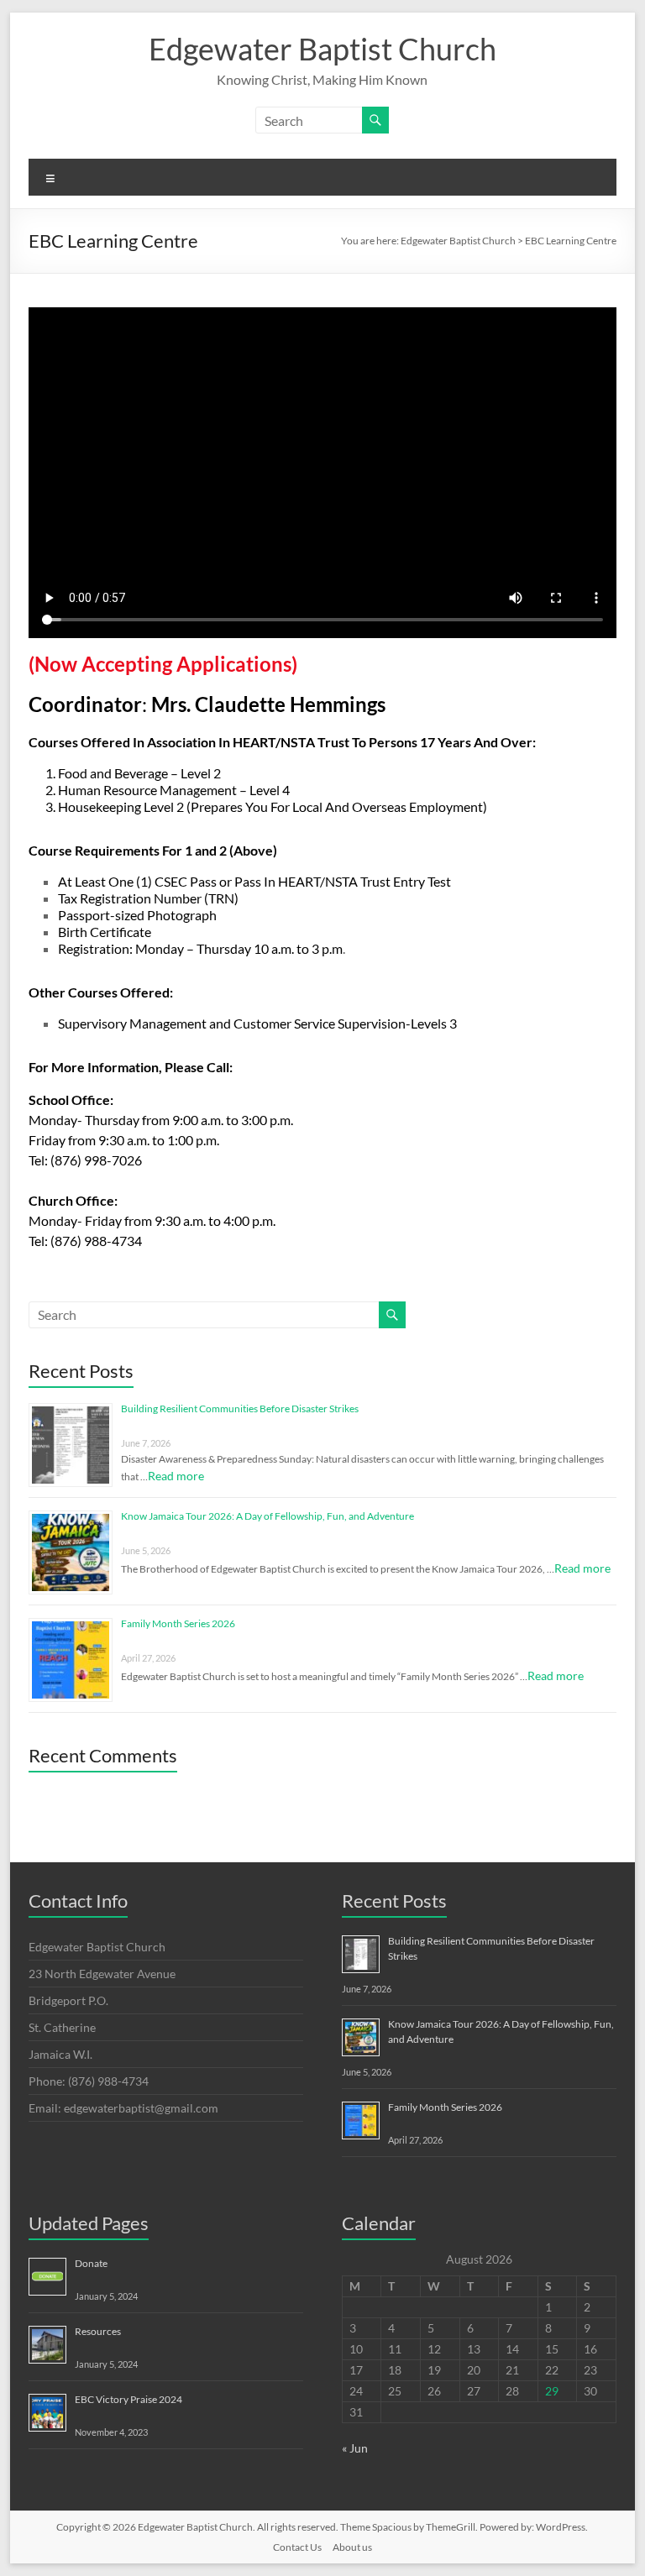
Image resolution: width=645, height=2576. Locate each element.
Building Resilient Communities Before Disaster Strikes (240, 1408)
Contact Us (297, 2547)
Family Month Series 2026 (178, 1623)
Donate (91, 2263)
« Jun (355, 2448)
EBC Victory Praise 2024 (128, 2399)
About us (352, 2547)
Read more (176, 1476)
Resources (98, 2331)
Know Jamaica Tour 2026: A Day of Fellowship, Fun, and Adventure (267, 1516)
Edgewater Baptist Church (322, 49)
